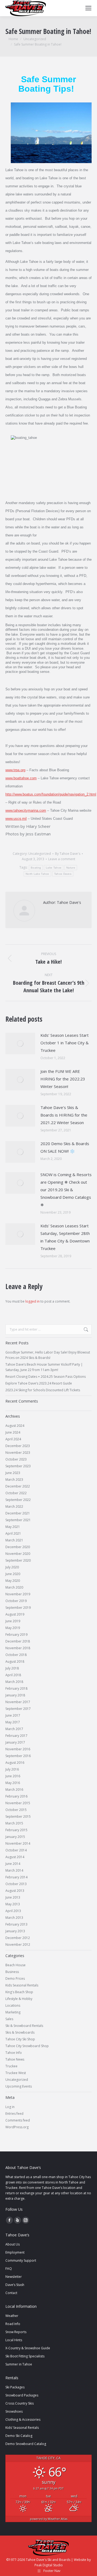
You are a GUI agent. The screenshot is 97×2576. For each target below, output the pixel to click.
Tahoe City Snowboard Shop (27, 2046)
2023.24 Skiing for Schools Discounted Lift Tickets (43, 1390)
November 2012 (18, 1945)
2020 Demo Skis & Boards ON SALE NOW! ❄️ (65, 1147)
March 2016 (14, 1790)
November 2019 (18, 1594)
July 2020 (12, 1567)
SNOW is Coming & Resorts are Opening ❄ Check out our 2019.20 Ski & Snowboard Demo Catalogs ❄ (66, 1190)
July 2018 (12, 1668)
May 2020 (13, 1581)
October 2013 (16, 1884)
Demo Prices (15, 1979)
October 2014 (16, 1850)
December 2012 (18, 1938)
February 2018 (16, 1688)
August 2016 (15, 1763)
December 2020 (18, 1547)
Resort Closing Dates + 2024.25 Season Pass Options (46, 1377)
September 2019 (18, 1608)
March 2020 (14, 1587)
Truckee (11, 2066)
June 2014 (13, 1864)
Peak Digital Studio (49, 2565)
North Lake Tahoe (37, 874)
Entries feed (14, 2114)
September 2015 (18, 1816)
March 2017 (14, 1729)
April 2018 (13, 1675)
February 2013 (16, 1924)
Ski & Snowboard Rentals (24, 2026)
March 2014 (14, 1870)
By (68, 854)
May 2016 (13, 1783)
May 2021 (13, 1527)
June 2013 (13, 1897)
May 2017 (13, 1722)
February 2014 (16, 1877)
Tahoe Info (14, 2053)
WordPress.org (17, 2127)
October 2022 (16, 1493)
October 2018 (16, 1655)
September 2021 (18, 1520)
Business (12, 1972)
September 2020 (18, 1560)
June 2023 (13, 1473)
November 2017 (18, 1702)
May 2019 (13, 1628)
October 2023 (16, 1459)
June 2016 (13, 1776)
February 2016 (16, 1796)
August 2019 (15, 1614)
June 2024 (13, 1432)
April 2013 (13, 1911)
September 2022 (18, 1500)
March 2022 (14, 1506)
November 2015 (18, 1803)
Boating (36, 868)
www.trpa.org (15, 770)
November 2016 (18, 1749)
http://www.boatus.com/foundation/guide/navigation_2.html (51, 794)
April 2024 (13, 1439)
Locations (13, 2005)
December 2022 (18, 1486)
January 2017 (15, 1742)
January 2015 (15, 1837)
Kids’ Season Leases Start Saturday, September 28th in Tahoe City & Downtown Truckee (65, 1237)
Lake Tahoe (54, 868)
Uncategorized (40, 854)
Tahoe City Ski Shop (20, 2039)
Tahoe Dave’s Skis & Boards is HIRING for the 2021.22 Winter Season (64, 1115)
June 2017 (13, 1715)
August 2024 (15, 1426)
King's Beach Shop (19, 1992)
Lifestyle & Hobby (19, 1999)
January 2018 (15, 1695)
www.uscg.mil (16, 819)
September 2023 (18, 1466)
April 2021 (13, 1533)
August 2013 (15, 1891)
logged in (32, 1301)
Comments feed (18, 2120)
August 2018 (15, 1661)
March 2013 (14, 1918)
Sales (9, 2019)
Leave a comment (62, 859)
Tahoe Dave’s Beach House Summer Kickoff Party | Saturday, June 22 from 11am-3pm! (44, 1367)
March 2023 (14, 1480)
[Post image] (20, 1044)
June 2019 (13, 1621)
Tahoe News (15, 2059)
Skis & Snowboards (20, 2032)
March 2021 (14, 1540)
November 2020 (18, 1554)
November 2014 (18, 1843)
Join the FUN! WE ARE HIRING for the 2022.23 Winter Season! (63, 1079)
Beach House (15, 1965)
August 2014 (15, 1857)
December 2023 (18, 1446)
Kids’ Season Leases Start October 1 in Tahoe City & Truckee (65, 1043)
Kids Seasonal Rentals (22, 1985)
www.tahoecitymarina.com (26, 810)
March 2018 (14, 1682)
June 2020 (13, 1574)
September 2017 (18, 1709)
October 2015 (16, 1810)
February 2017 (16, 1736)
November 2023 (18, 1453)
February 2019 (16, 1635)
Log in (10, 2107)
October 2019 (16, 1601)
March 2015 (14, 1823)
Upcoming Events (19, 2086)
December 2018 (18, 1641)
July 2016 (12, 1769)
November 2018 (18, 1648)
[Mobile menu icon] (88, 8)
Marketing (13, 2012)
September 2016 (18, 1756)
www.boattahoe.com (21, 778)
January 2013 (15, 1931)
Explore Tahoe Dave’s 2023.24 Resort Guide (39, 1383)
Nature (71, 868)
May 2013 (13, 1904)
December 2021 (18, 1513)
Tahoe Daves (63, 874)
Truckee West (16, 2073)
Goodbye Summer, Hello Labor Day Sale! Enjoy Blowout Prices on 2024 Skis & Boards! (48, 1355)
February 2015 (16, 1830)
